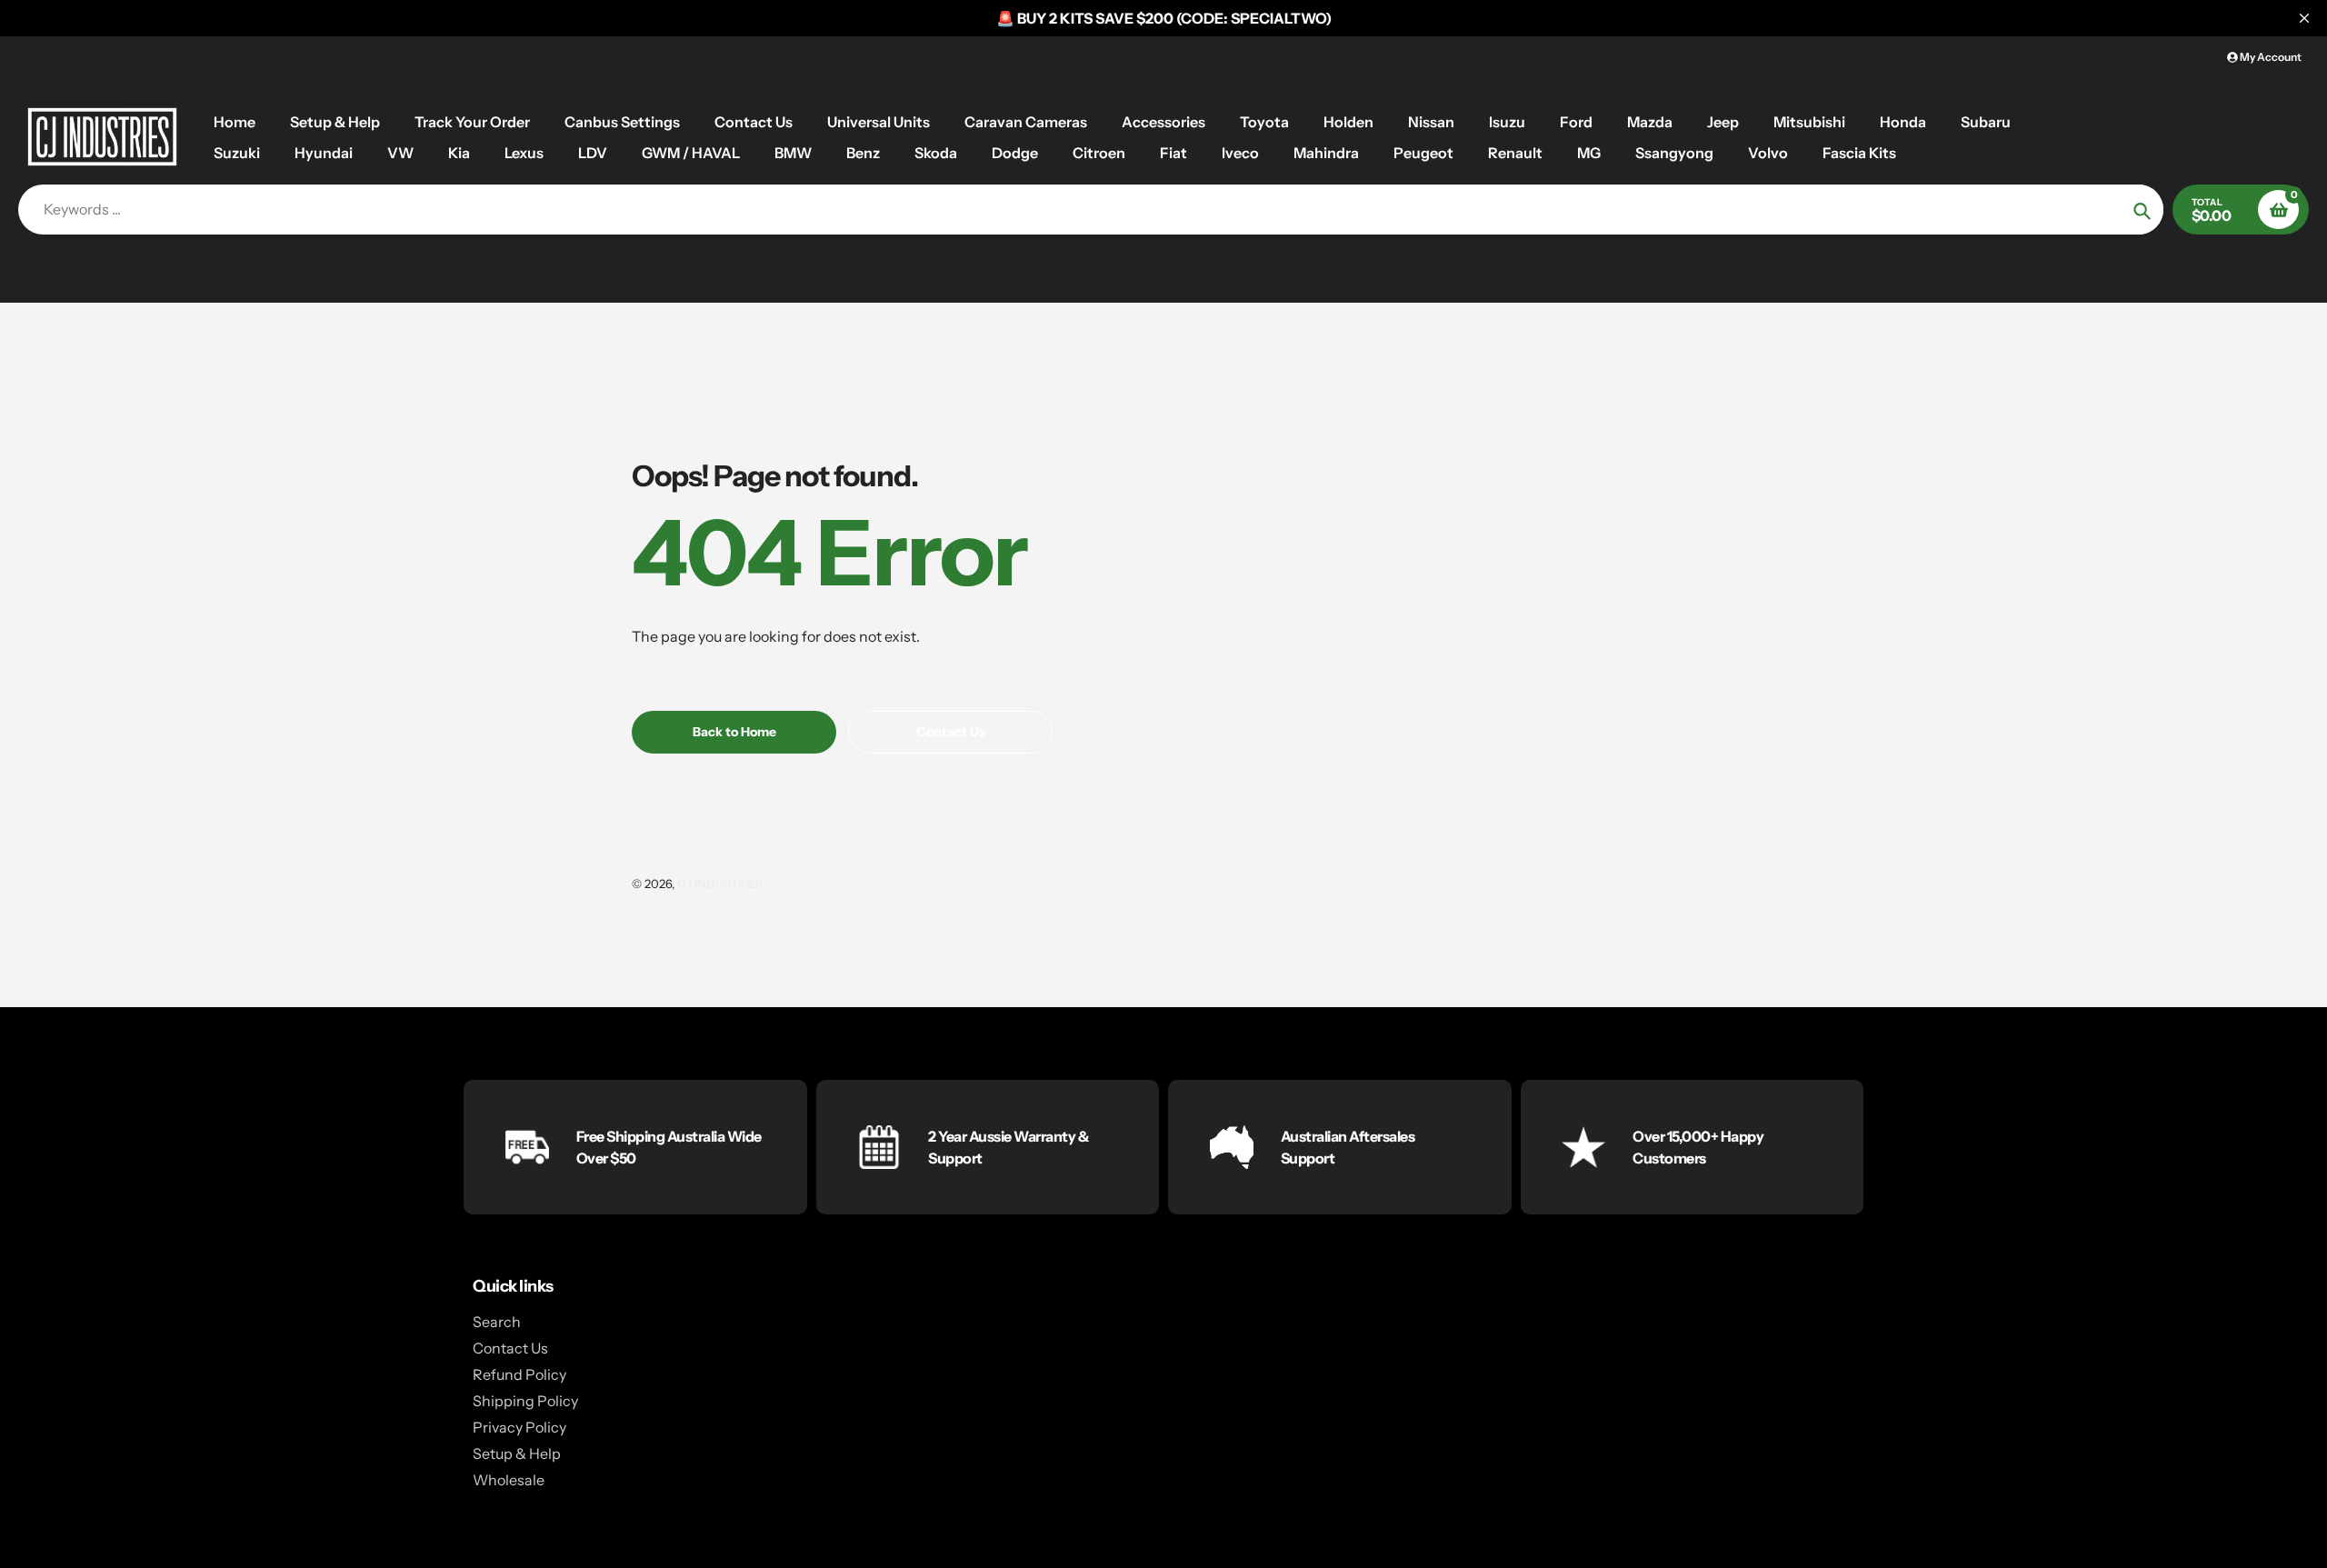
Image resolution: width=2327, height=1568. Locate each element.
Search (497, 1322)
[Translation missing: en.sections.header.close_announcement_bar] (2304, 18)
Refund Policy (519, 1374)
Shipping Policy (525, 1401)
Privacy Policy (519, 1427)
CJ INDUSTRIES (720, 884)
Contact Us (510, 1348)
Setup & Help (517, 1453)
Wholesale (509, 1480)
